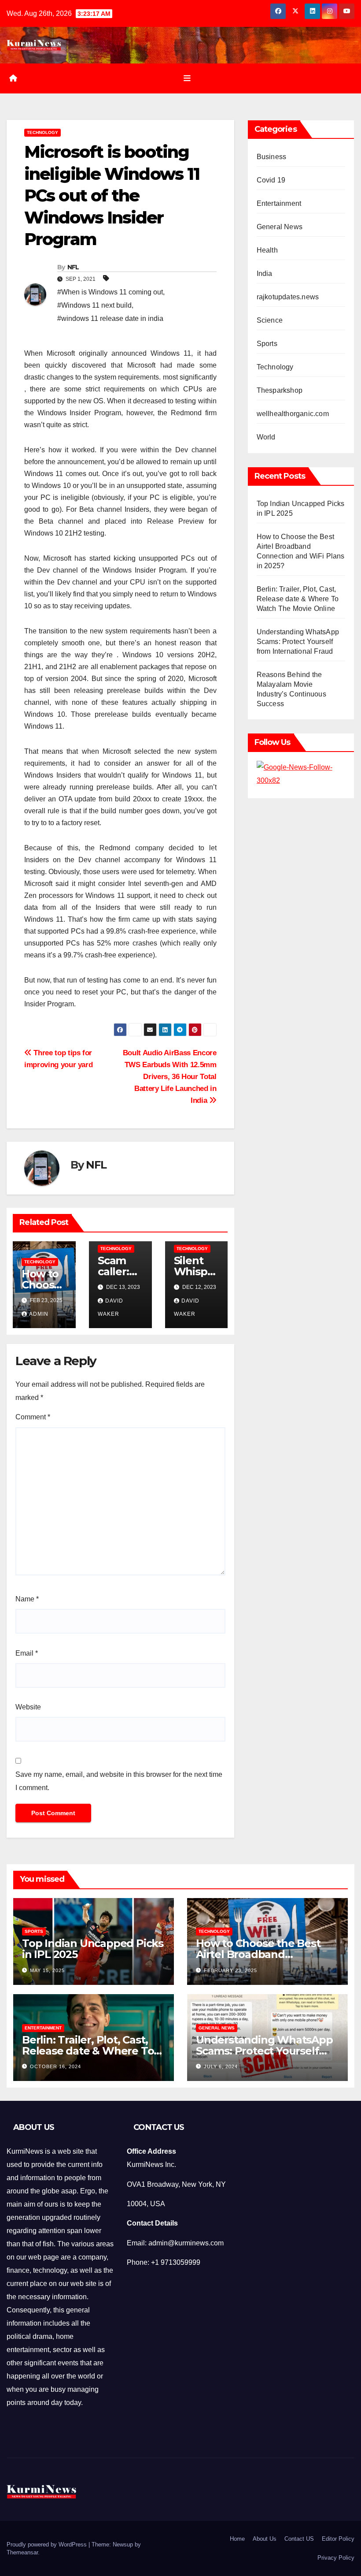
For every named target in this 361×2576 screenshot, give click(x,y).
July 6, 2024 (221, 2066)
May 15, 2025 (47, 1970)
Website (28, 1707)
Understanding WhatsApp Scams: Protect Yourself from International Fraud (298, 642)
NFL (73, 267)
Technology (42, 132)
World (266, 437)
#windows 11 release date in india (110, 318)
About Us (265, 2539)
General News (280, 227)
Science (270, 320)
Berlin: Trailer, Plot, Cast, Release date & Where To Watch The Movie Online (298, 599)
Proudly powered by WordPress (48, 2544)
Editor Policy (338, 2539)
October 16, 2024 (55, 2066)
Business (272, 157)
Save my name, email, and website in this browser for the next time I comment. (119, 1781)
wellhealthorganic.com (293, 414)
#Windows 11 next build (94, 305)
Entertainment (279, 203)
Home (237, 2539)
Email (27, 1653)
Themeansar (22, 2552)
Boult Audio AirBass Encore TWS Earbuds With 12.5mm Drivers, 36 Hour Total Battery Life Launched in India (170, 1076)
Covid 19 (271, 180)
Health (267, 250)
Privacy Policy (336, 2558)
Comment (33, 1417)
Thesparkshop (280, 390)
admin (39, 1314)
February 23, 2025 (230, 1970)
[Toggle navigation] (187, 78)
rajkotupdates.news (288, 297)
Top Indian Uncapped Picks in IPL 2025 (93, 1949)
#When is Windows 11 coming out (110, 292)
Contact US (299, 2539)
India (265, 274)
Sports (267, 344)
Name (27, 1599)
